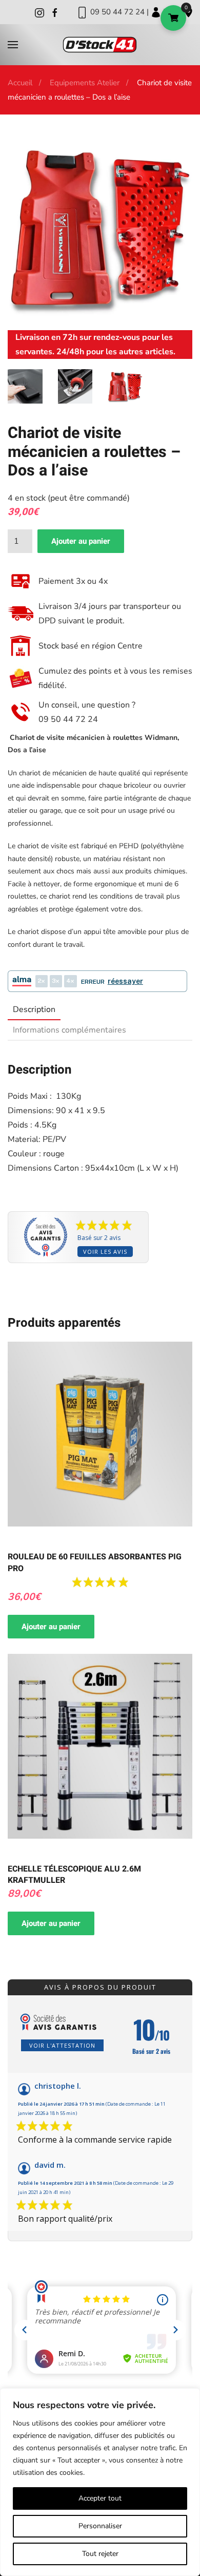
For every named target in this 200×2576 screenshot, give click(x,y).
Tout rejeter (100, 2554)
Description (34, 1009)
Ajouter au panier (81, 541)
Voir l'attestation (62, 2045)
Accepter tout (100, 2498)
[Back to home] (100, 45)
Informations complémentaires (69, 1030)
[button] (13, 45)
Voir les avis (105, 1252)
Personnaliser (100, 2526)
